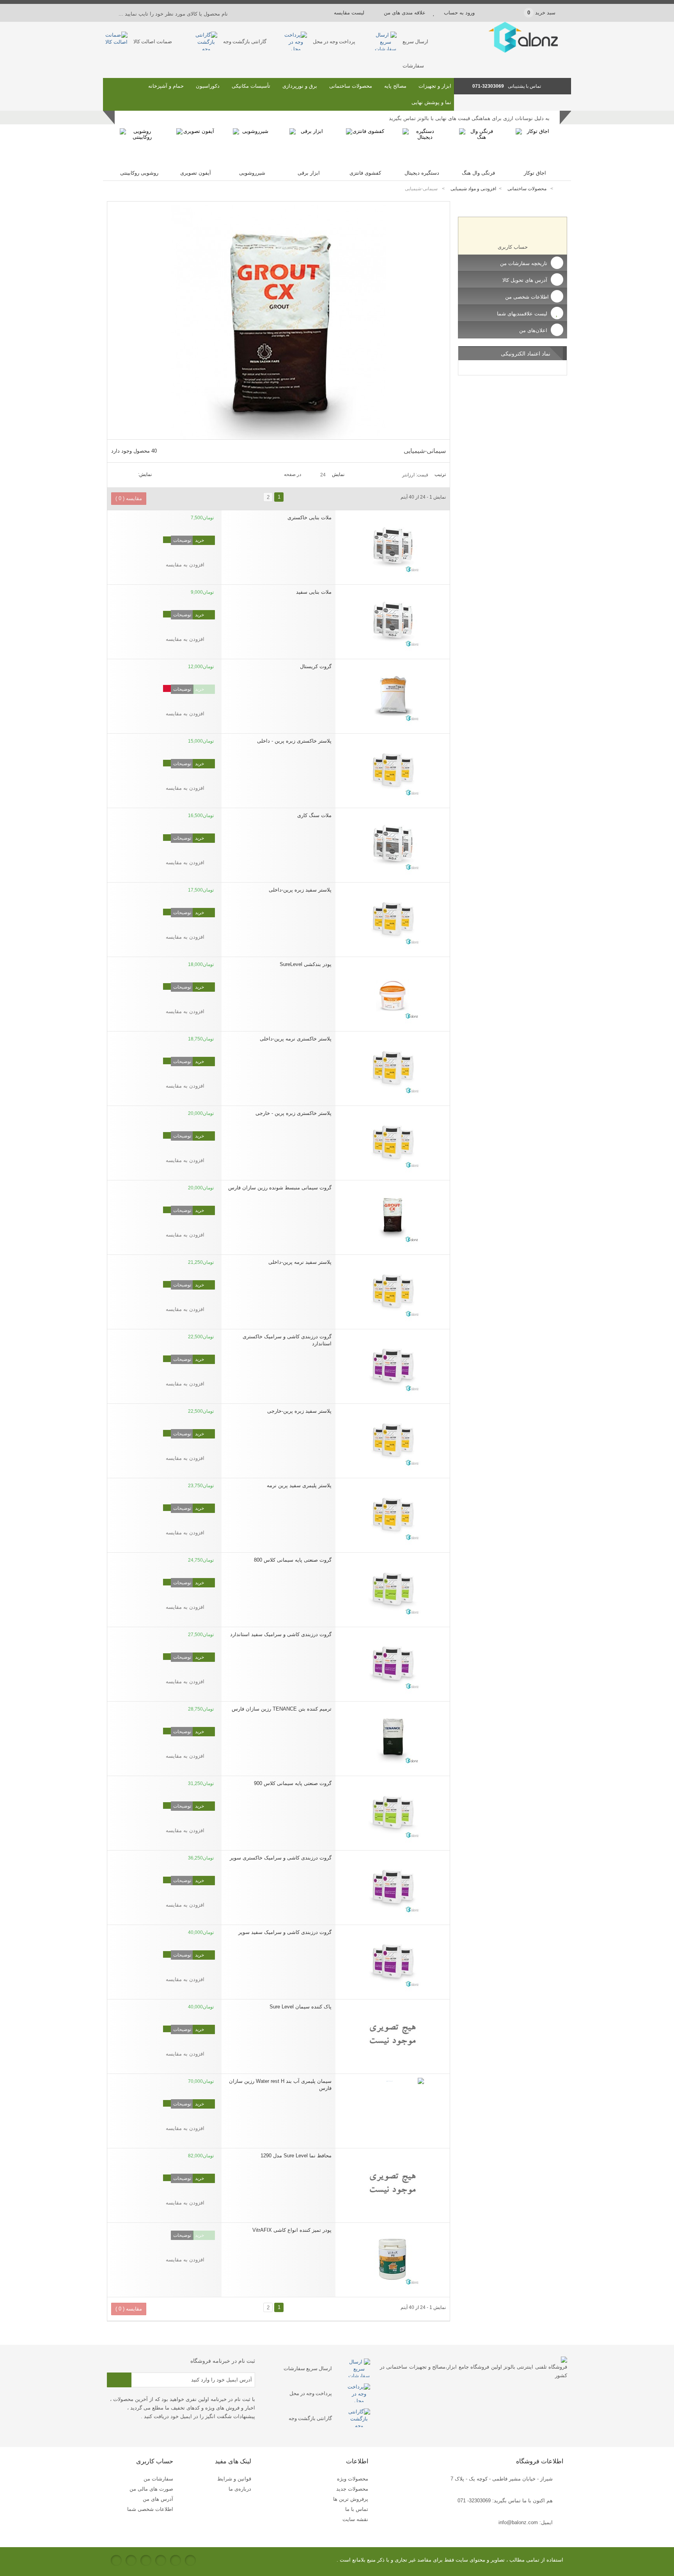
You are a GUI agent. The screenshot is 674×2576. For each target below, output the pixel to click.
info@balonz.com (518, 2522)
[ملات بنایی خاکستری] (393, 545)
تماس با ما (357, 2509)
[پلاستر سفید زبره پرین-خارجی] (393, 1439)
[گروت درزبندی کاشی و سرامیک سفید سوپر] (393, 1960)
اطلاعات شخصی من (527, 297)
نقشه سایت (355, 2519)
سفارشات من (158, 2479)
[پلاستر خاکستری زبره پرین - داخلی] (393, 769)
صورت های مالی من (151, 2489)
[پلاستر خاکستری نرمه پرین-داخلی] (393, 1067)
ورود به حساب (459, 13)
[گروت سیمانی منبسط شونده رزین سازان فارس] (393, 1215)
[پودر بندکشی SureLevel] (393, 992)
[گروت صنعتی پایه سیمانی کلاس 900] (393, 1811)
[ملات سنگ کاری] (393, 843)
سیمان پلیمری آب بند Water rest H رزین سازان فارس (280, 2085)
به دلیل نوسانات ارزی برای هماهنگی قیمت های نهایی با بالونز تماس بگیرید (469, 118)
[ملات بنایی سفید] (393, 620)
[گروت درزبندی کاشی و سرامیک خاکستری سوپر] (393, 1886)
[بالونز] (513, 51)
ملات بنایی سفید (314, 592)
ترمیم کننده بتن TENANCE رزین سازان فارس (282, 1709)
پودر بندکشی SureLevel (306, 964)
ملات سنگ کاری (314, 815)
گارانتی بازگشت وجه (245, 42)
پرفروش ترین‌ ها (351, 2499)
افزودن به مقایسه (185, 565)
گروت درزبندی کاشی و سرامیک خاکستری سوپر (281, 1858)
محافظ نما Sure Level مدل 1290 (296, 2156)
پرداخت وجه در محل (334, 42)
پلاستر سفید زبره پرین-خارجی (299, 1411)
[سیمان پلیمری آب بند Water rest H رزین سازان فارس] (393, 2109)
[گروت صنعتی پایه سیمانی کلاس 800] (393, 1588)
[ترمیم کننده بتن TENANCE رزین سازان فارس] (393, 1737)
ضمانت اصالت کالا (153, 42)
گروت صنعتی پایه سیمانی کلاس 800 (293, 1560)
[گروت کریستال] (393, 694)
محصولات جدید (352, 2489)
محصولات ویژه (353, 2479)
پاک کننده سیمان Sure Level (301, 2007)
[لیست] (115, 474)
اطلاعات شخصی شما (150, 2509)
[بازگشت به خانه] (562, 189)
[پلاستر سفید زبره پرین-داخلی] (393, 918)
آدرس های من (158, 2499)
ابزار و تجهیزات (435, 86)
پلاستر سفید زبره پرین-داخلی (300, 890)
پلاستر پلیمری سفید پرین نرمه (299, 1485)
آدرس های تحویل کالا (526, 280)
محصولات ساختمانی (351, 86)
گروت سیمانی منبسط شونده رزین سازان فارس (280, 1188)
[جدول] (124, 474)
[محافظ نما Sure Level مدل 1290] (393, 2183)
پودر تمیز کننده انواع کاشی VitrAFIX (292, 2230)
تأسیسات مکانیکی (251, 86)
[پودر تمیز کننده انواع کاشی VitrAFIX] (393, 2258)
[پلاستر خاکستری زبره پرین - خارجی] (393, 1141)
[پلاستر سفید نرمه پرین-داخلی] (393, 1290)
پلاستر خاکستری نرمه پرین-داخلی (296, 1039)
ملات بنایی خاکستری (310, 517)
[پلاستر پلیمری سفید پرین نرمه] (393, 1513)
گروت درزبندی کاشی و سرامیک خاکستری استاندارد (287, 1340)
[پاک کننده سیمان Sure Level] (393, 2035)
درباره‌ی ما (240, 2489)
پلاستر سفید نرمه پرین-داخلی (300, 1262)
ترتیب (440, 474)
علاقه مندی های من (405, 13)
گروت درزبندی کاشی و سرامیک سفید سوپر (285, 1932)
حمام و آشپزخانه (166, 86)
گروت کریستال (316, 666)
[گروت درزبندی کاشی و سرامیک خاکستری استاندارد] (393, 1364)
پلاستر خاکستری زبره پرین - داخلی (294, 741)
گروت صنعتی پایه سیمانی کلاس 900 (293, 1783)
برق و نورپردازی (300, 86)
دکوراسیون (208, 86)
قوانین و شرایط (234, 2479)
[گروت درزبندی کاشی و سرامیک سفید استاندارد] (393, 1662)
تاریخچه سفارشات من (524, 263)
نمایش (338, 474)
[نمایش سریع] (329, 508)
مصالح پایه (395, 86)
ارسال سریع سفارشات (308, 2368)
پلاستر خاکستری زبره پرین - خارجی (294, 1113)
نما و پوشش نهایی (431, 102)
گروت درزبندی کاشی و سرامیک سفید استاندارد (281, 1634)
